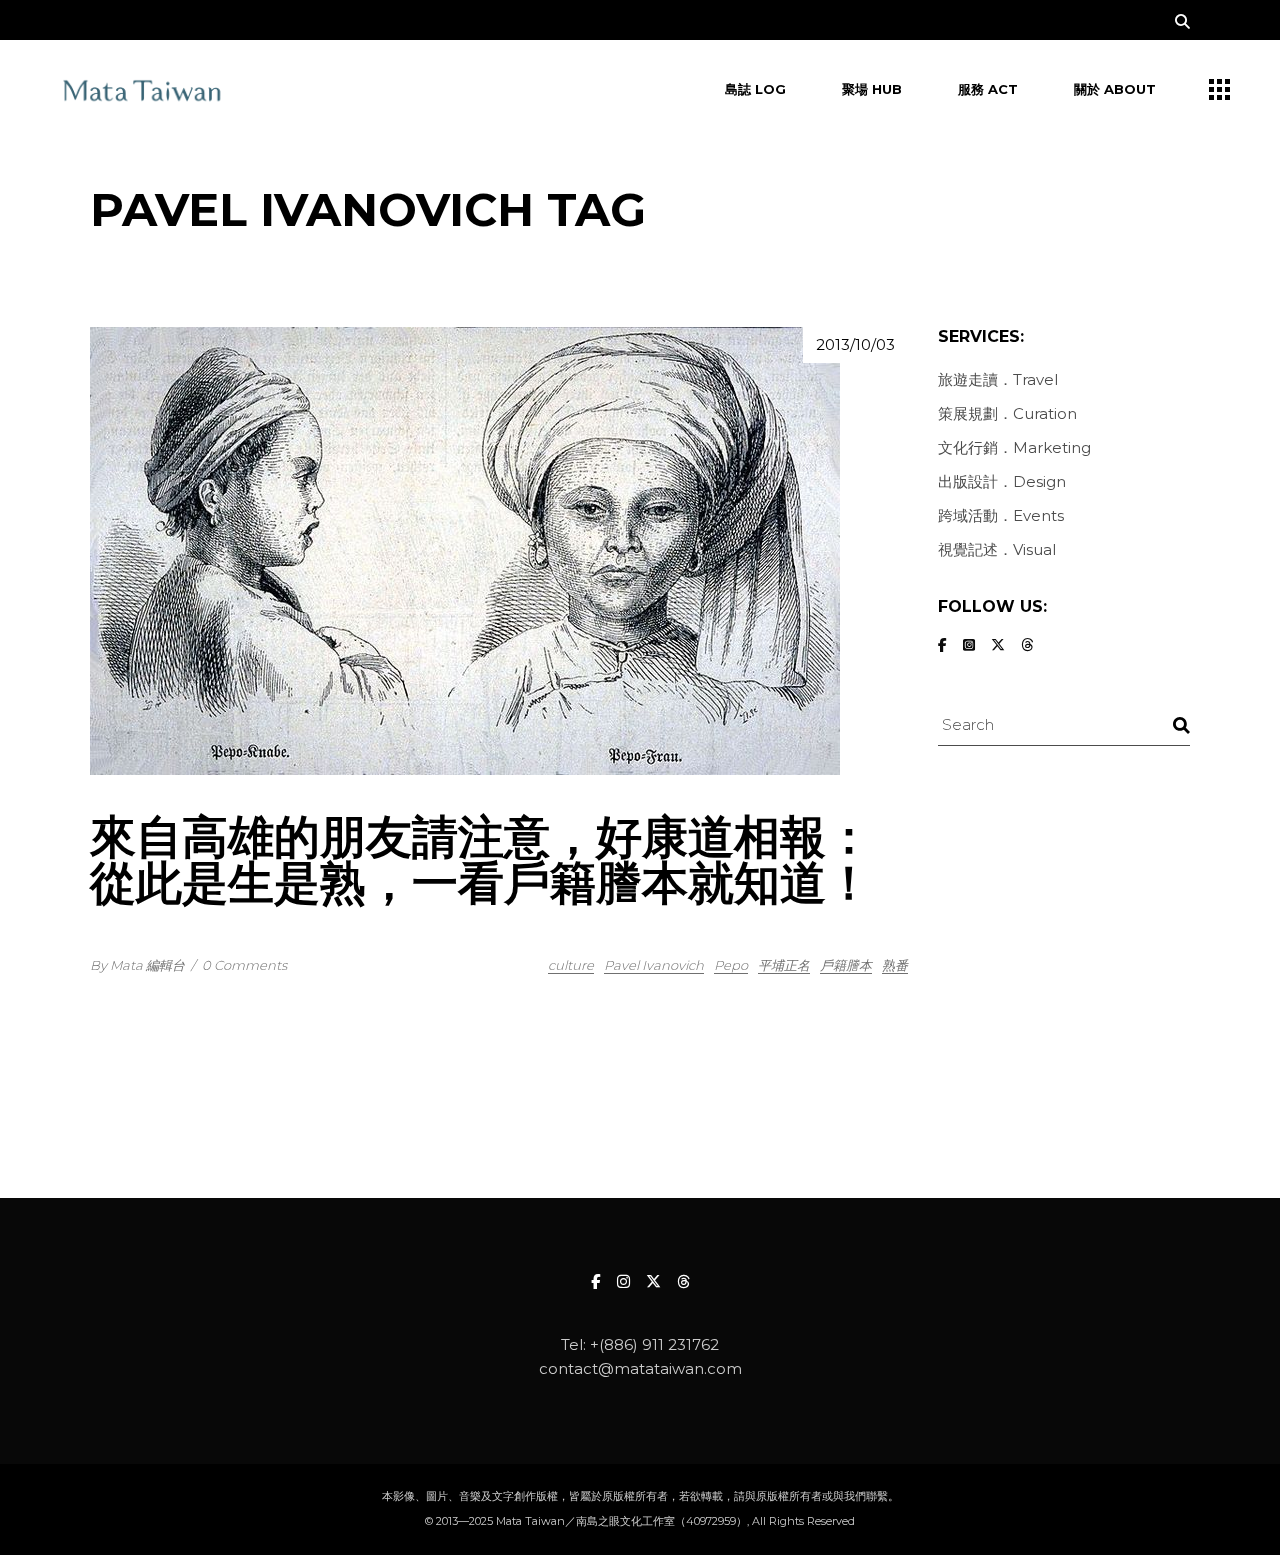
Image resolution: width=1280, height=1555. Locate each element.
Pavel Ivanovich (654, 965)
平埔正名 (784, 965)
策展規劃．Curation (1007, 413)
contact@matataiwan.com (640, 1368)
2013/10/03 (855, 344)
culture (571, 965)
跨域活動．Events (1001, 515)
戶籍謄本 (846, 965)
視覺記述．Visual (997, 549)
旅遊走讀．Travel (998, 379)
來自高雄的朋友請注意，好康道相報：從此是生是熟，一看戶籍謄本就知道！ (481, 859)
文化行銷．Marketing (1014, 447)
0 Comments (244, 965)
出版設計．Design (1002, 481)
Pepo (731, 965)
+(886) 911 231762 (654, 1344)
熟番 (895, 965)
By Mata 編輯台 (137, 965)
